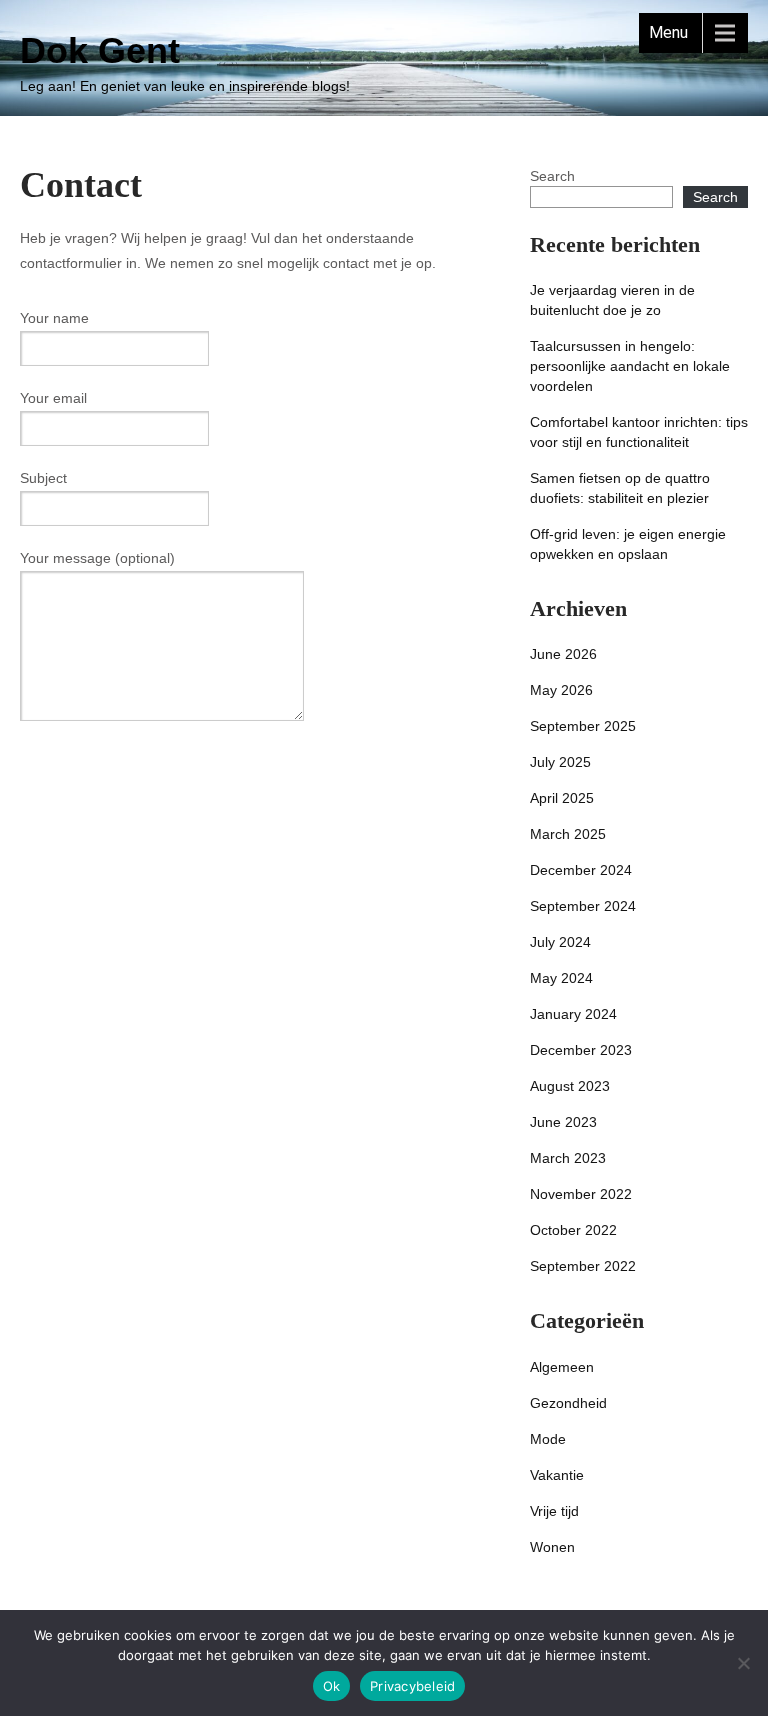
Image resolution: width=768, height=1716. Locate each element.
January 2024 (573, 1014)
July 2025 (560, 762)
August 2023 (570, 1086)
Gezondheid (568, 1403)
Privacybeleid (412, 1686)
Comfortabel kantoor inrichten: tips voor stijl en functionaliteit (639, 432)
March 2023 (568, 1158)
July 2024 (560, 942)
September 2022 (583, 1266)
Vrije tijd (554, 1511)
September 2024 (583, 906)
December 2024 (581, 870)
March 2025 (568, 834)
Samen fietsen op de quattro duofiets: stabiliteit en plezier (620, 488)
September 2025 (583, 726)
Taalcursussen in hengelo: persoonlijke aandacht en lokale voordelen (630, 366)
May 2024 (561, 978)
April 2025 (562, 798)
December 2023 (581, 1050)
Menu (668, 32)
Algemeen (562, 1367)
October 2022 (573, 1230)
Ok (332, 1686)
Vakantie (557, 1475)
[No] (743, 1663)
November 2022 (581, 1194)
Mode (548, 1439)
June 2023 (563, 1122)
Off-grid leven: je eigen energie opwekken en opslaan (628, 544)
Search (552, 176)
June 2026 (563, 654)
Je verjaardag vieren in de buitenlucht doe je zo (612, 300)
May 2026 (561, 690)
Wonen (552, 1547)
